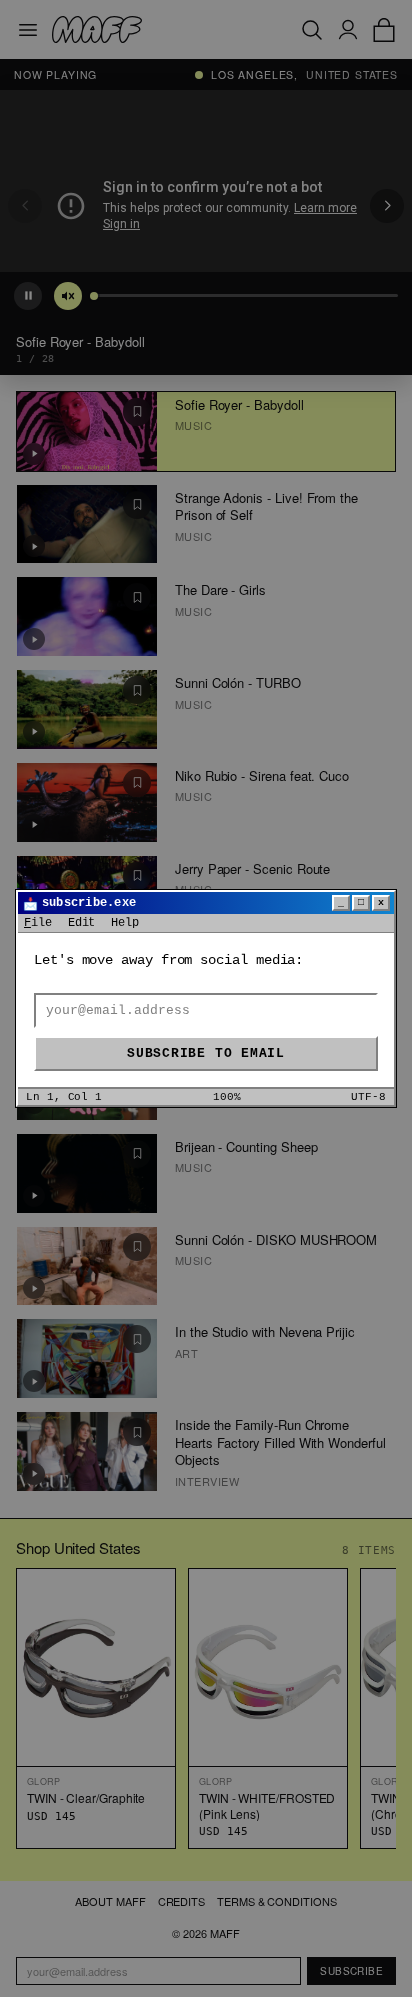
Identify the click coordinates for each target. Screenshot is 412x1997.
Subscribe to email (206, 1053)
